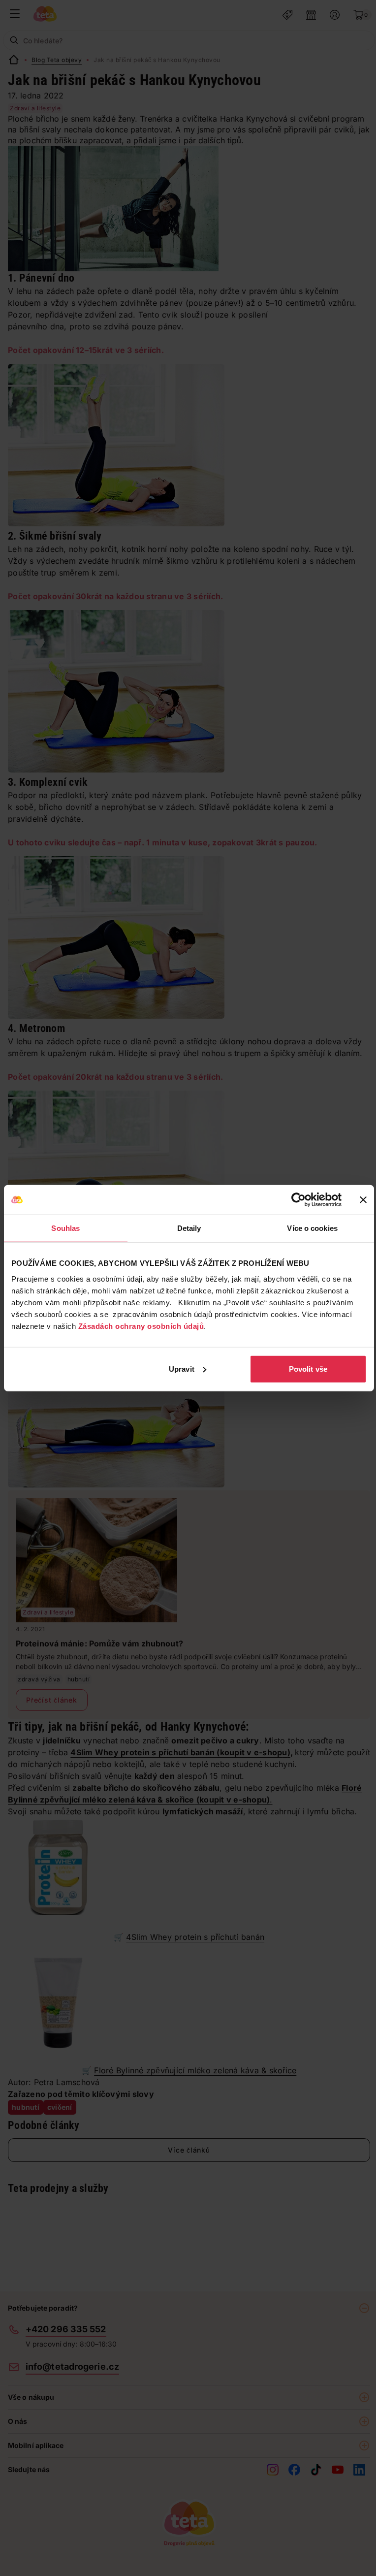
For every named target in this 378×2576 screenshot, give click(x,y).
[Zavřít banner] (363, 1200)
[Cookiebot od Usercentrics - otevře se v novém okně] (299, 1200)
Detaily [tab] (189, 1228)
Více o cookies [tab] (312, 1228)
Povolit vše (308, 1368)
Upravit (182, 1368)
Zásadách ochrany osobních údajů (141, 1326)
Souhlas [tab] (65, 1228)
